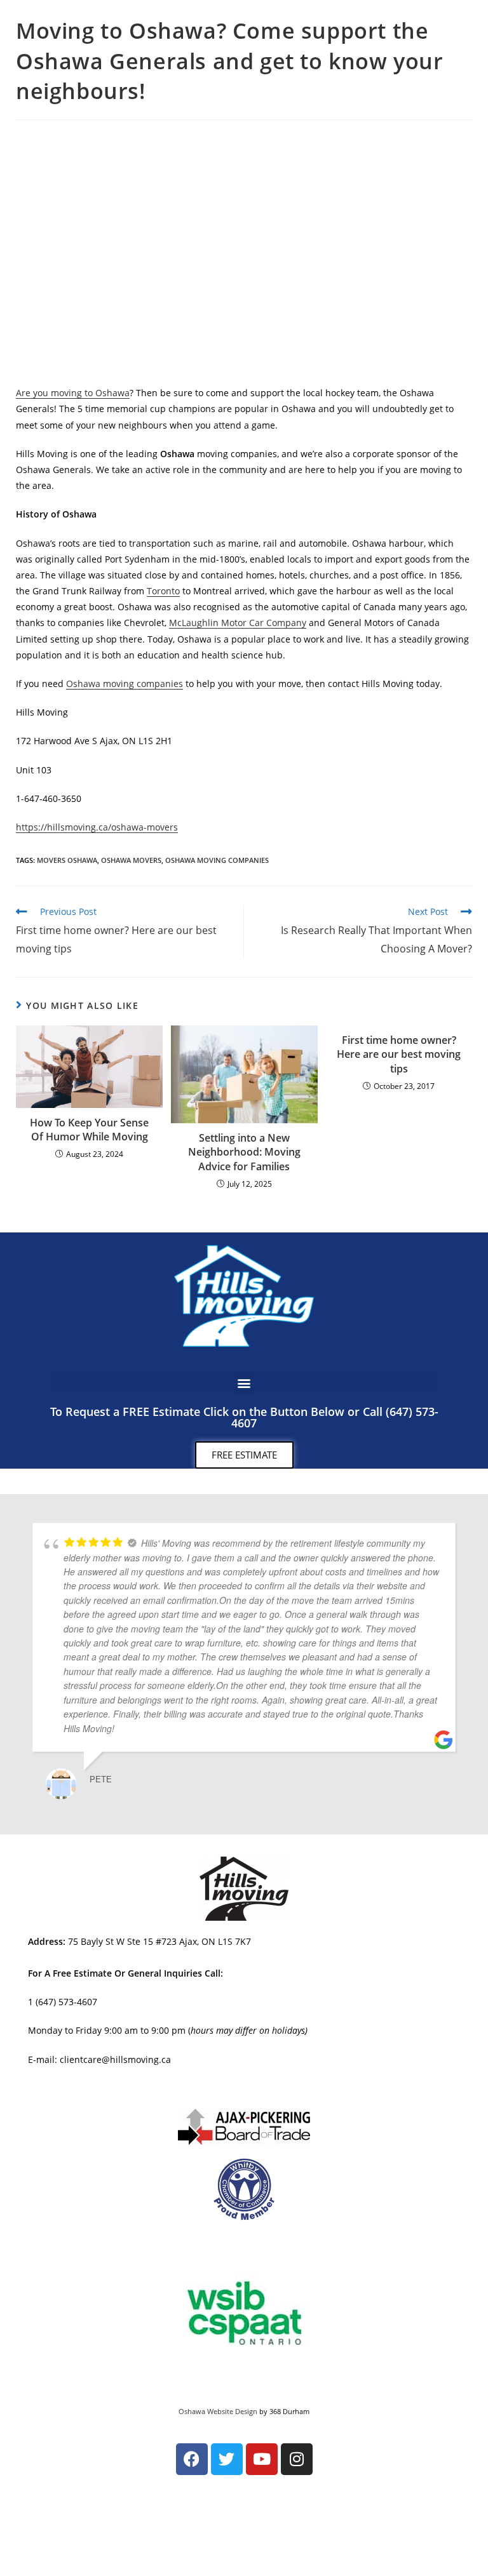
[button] (244, 1383)
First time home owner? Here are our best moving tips (399, 1054)
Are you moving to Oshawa (73, 393)
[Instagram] (297, 2459)
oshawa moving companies (217, 860)
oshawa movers (131, 860)
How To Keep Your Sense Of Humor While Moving (89, 1130)
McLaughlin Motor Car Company (238, 623)
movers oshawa (67, 860)
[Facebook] (192, 2459)
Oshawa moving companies (125, 684)
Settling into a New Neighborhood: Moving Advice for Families (244, 1152)
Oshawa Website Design (218, 2411)
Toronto (163, 591)
